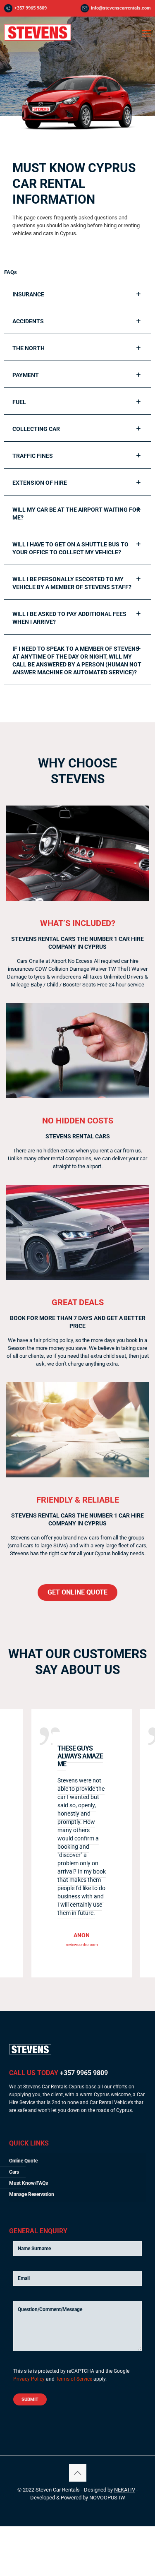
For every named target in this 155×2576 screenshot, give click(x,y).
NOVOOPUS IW (107, 2498)
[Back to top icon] (78, 2473)
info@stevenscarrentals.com (121, 8)
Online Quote (23, 2161)
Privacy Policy (29, 2379)
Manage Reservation (32, 2194)
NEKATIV (125, 2490)
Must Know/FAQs (29, 2183)
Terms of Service (74, 2379)
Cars (14, 2172)
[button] (77, 295)
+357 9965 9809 (31, 8)
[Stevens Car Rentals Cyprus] (38, 39)
